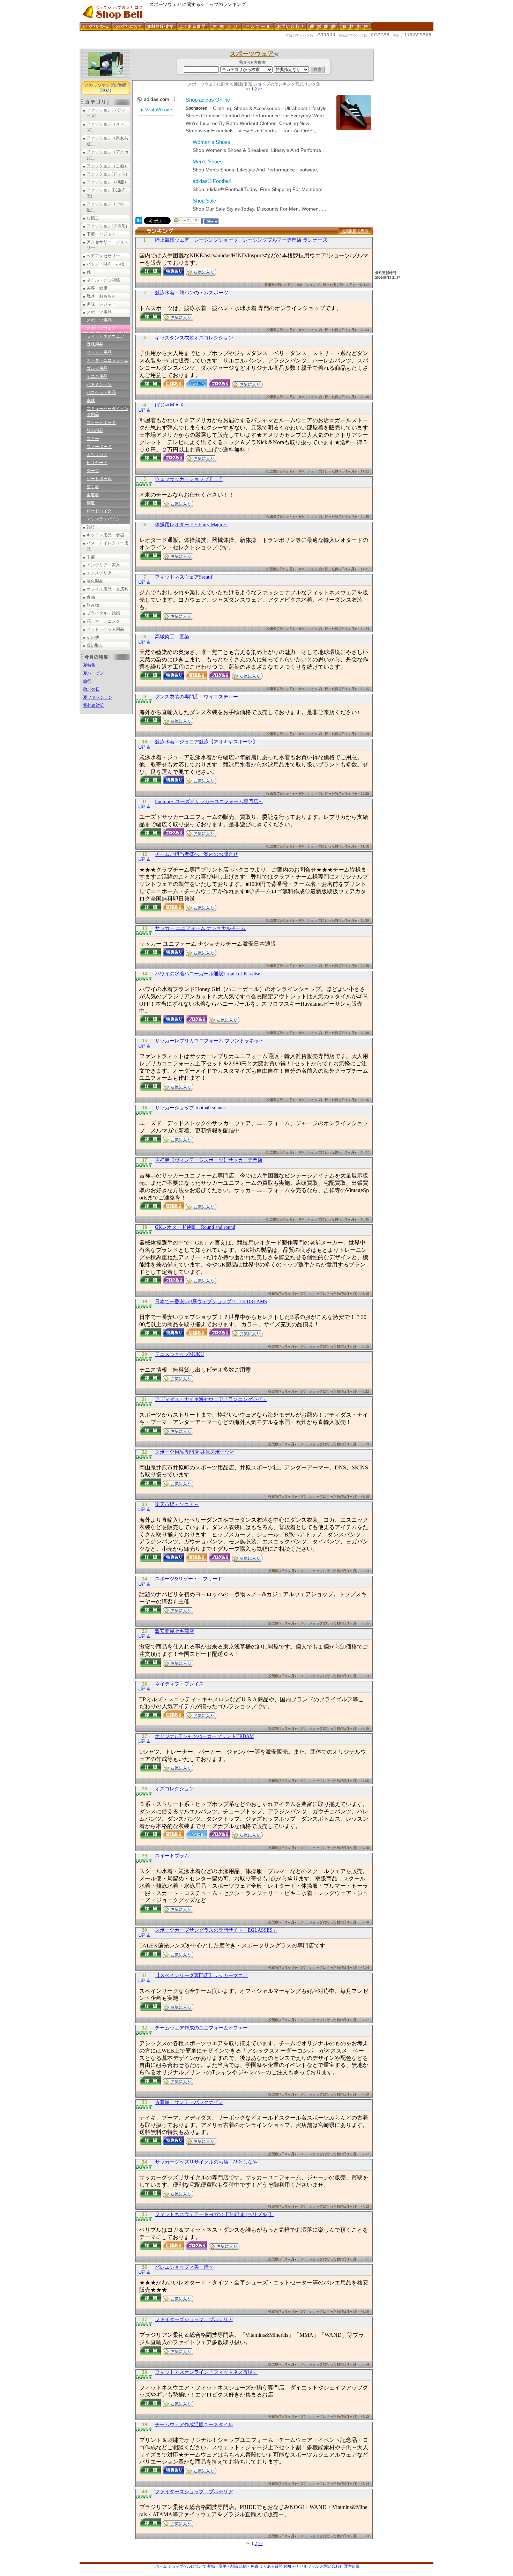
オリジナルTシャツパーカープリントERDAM (204, 1736)
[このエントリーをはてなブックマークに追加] (139, 222)
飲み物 (93, 605)
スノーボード (99, 447)
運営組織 (352, 2566)
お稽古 (93, 218)
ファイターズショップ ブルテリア (194, 2320)
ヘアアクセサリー (103, 256)
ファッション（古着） (107, 166)
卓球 (91, 401)
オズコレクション (174, 1789)
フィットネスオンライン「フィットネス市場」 (206, 2372)
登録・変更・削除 (223, 2566)
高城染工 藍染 (172, 637)
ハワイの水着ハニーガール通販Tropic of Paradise (207, 974)
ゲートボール (99, 479)
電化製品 (95, 581)
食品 (91, 597)
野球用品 (95, 344)
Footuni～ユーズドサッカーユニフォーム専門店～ (209, 802)
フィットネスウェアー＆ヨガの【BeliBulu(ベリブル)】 (214, 2214)
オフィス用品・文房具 (107, 589)
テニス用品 (97, 376)
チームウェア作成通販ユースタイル (194, 2425)
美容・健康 (97, 288)
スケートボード (101, 423)
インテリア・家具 (103, 565)
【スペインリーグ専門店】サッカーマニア (201, 1976)
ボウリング (97, 455)
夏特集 (89, 665)
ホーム (161, 2566)
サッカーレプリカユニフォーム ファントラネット (209, 1041)
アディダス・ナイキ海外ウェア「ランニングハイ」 (211, 1399)
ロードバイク (99, 511)
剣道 (91, 503)
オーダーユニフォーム (107, 360)
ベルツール (309, 2566)
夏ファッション (98, 697)
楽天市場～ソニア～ (177, 1504)
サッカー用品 (99, 352)
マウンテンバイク (103, 519)
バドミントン (99, 384)
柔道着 (93, 495)
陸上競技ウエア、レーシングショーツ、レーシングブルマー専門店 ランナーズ (241, 240)
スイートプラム (172, 1856)
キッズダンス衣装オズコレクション (194, 338)
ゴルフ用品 (97, 368)
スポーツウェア (101, 328)
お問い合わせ (332, 2566)
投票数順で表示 (355, 231)
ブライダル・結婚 (103, 613)
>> (260, 89)
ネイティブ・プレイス (179, 1684)
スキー (93, 439)
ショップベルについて (187, 2566)
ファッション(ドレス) (107, 174)
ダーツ (93, 471)
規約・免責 (249, 2566)
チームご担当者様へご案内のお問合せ (196, 854)
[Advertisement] (207, 46)
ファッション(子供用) (107, 226)
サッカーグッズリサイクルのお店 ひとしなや (206, 2162)
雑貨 (91, 527)
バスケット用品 (101, 392)
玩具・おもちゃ (101, 296)
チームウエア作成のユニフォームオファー (201, 2028)
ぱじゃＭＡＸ (170, 405)
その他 (93, 637)
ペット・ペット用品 (105, 629)
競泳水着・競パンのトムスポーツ (192, 293)
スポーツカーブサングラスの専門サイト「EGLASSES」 (216, 1930)
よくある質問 (271, 2566)
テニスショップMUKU (179, 1354)
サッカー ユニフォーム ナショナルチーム (200, 928)
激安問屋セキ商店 (174, 1631)
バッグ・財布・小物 (105, 264)
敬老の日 (91, 689)
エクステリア (99, 573)
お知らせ (291, 2566)
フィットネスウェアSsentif (184, 577)
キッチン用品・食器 (105, 535)
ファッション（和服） (107, 182)
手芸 (91, 557)
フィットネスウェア (105, 336)
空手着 (93, 487)
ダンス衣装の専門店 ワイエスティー (196, 697)
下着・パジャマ (101, 234)
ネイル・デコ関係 (103, 280)
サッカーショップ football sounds (190, 1108)
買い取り (95, 645)
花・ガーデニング (103, 621)
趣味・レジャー (101, 304)
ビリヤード (97, 463)
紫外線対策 (94, 705)
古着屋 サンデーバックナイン (189, 2102)
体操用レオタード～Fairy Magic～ (191, 525)
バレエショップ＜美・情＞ (184, 2267)
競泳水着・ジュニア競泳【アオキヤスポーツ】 (206, 742)
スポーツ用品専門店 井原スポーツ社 (195, 1452)
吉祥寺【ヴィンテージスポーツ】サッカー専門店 (209, 1160)
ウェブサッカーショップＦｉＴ (189, 479)
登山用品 (95, 431)
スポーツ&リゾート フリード (189, 1579)
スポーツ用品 (99, 312)
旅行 (87, 681)
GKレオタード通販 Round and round (195, 1227)
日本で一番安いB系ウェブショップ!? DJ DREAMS (211, 1302)
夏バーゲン (94, 673)
